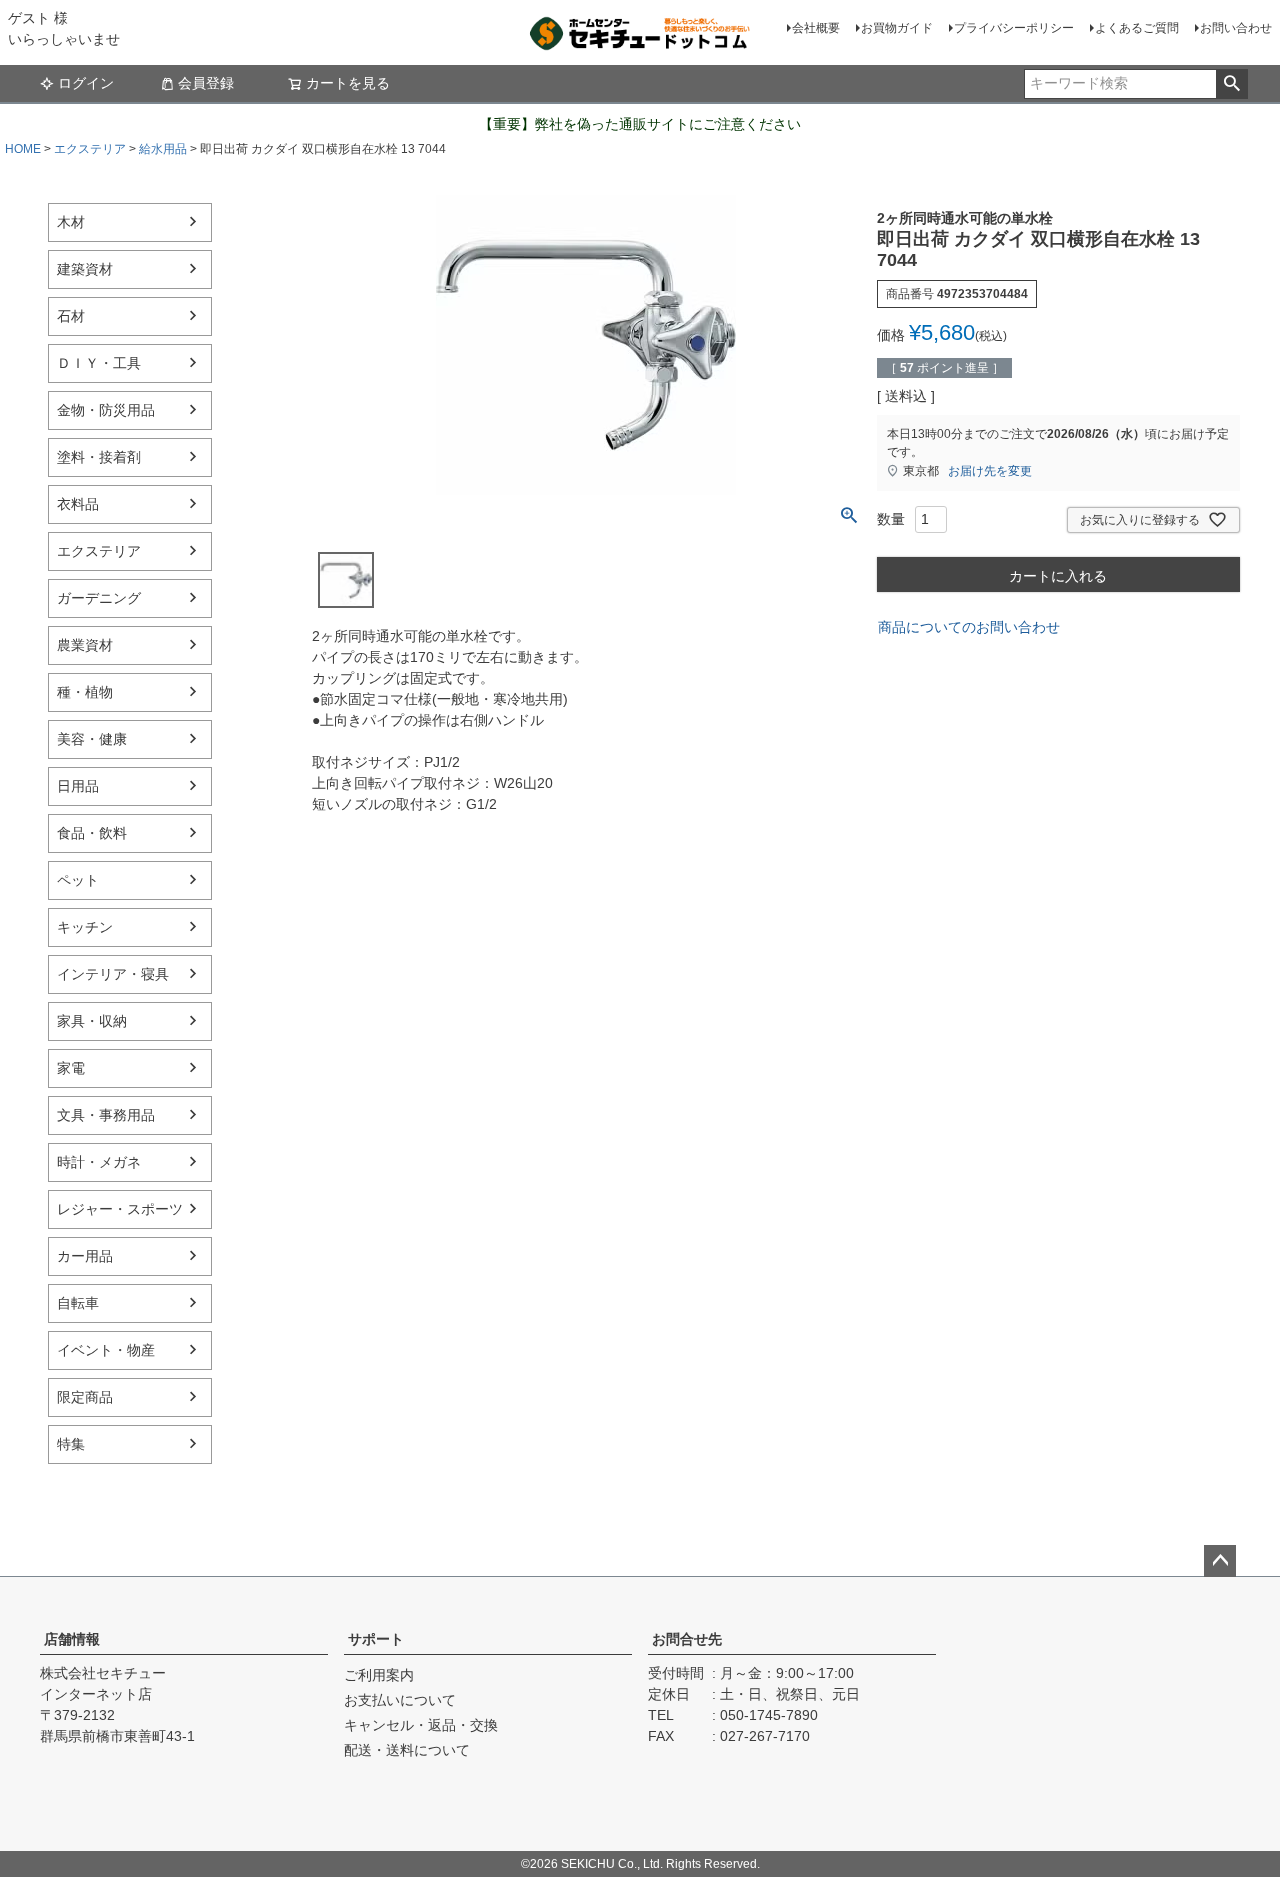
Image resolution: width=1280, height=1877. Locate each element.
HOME (23, 149)
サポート (376, 1639)
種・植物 (85, 692)
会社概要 (816, 28)
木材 (71, 222)
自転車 (78, 1303)
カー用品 (85, 1256)
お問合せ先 (687, 1639)
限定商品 (85, 1397)
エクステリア (90, 149)
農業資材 (85, 645)
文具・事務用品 (106, 1115)
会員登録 (206, 83)
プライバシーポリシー (1014, 28)
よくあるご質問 (1137, 28)
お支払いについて (400, 1700)
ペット (78, 880)
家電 (71, 1068)
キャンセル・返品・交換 (421, 1725)
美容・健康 (92, 739)
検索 (1231, 84)
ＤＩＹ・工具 (99, 363)
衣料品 (78, 504)
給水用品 (163, 149)
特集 (71, 1444)
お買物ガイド (897, 28)
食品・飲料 (92, 833)
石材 (71, 316)
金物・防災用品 (106, 410)
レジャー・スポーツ (120, 1209)
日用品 (78, 786)
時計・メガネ (99, 1162)
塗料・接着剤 (99, 457)
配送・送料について (407, 1750)
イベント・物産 (106, 1350)
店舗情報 (72, 1639)
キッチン (85, 927)
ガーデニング (99, 598)
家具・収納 (92, 1021)
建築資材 (85, 269)
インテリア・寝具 (113, 974)
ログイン (86, 83)
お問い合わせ (1236, 28)
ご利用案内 (379, 1675)
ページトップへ (1220, 1561)
